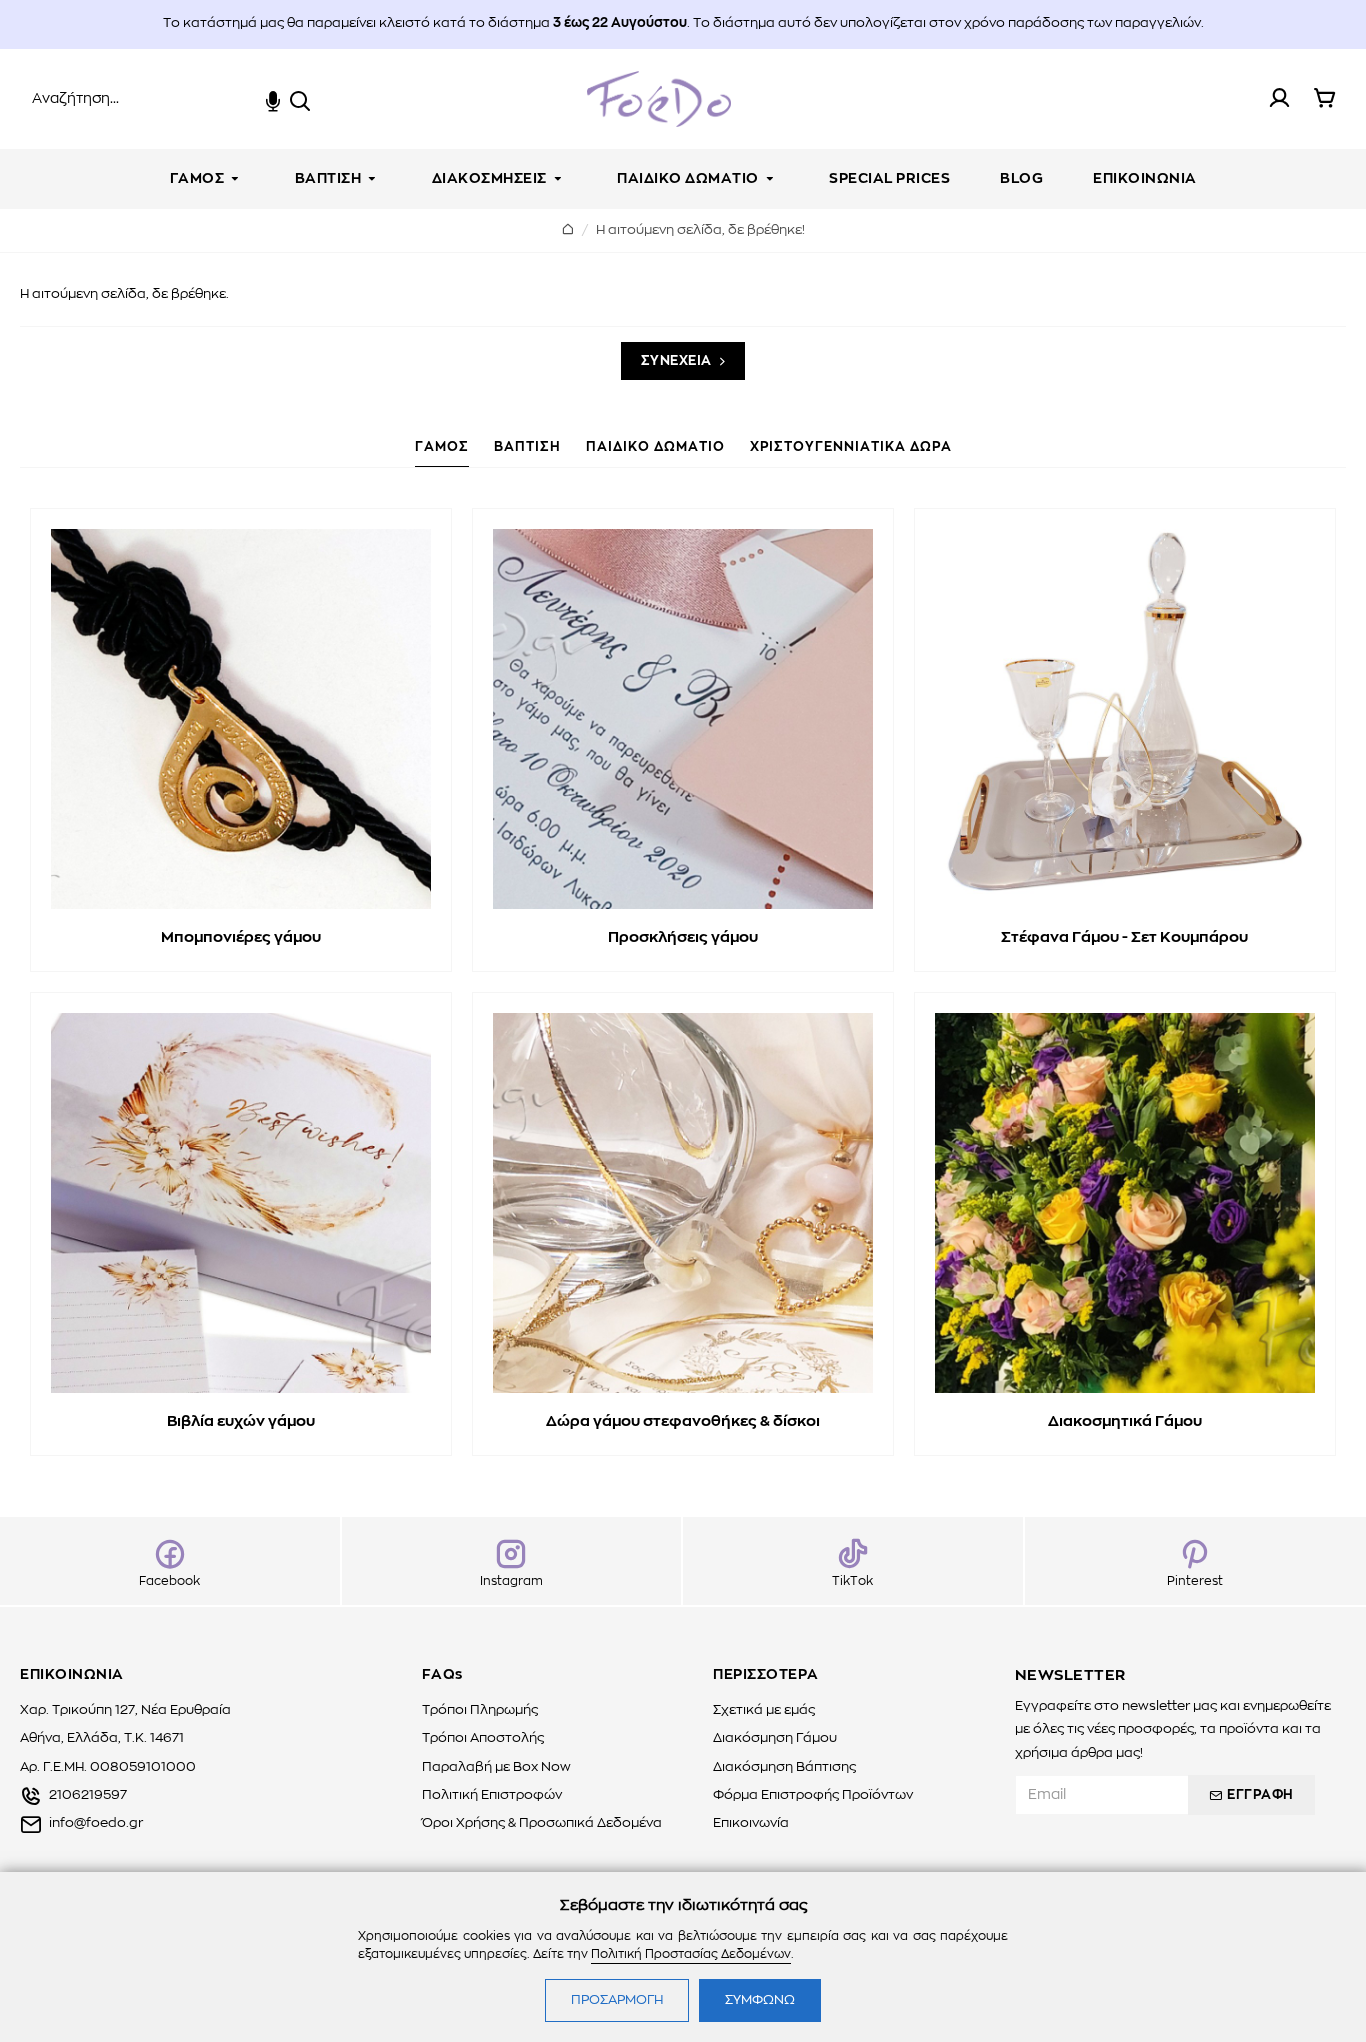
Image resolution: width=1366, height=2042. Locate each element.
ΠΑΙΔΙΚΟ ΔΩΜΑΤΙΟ (655, 447)
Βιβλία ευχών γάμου (241, 1421)
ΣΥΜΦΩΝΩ (760, 2000)
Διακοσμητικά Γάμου (1125, 1421)
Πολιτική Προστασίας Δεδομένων (691, 1954)
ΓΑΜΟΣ (442, 447)
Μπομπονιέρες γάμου (241, 937)
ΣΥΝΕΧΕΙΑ (676, 361)
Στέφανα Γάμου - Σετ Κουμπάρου (1124, 937)
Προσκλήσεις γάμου (683, 937)
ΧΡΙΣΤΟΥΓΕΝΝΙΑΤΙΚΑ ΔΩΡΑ (851, 447)
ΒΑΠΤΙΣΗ (527, 447)
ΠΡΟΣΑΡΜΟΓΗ (617, 2000)
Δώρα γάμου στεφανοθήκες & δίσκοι (683, 1421)
